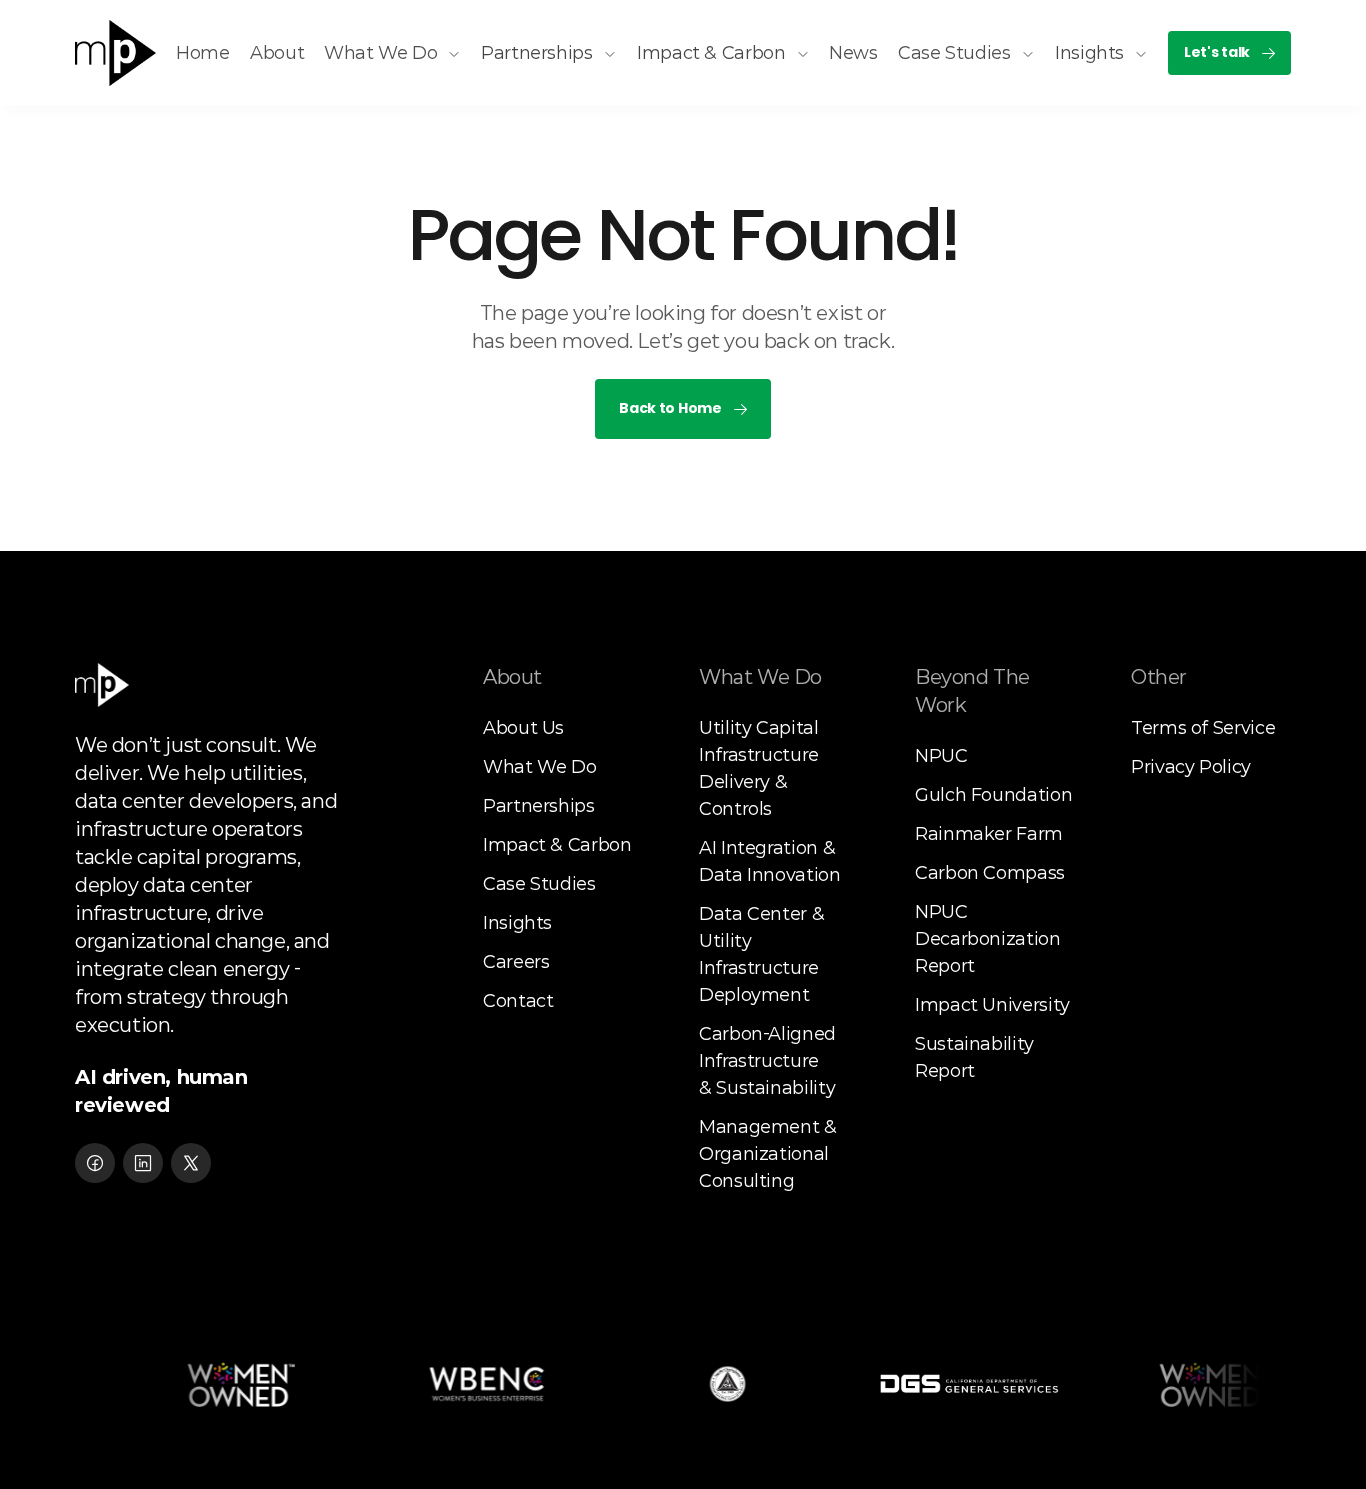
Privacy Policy (1191, 767)
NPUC (941, 756)
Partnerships (539, 806)
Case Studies (539, 884)
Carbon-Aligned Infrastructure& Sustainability (770, 1061)
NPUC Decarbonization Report (990, 939)
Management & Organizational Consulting (770, 1154)
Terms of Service (1203, 728)
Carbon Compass (990, 873)
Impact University (992, 1005)
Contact (518, 1001)
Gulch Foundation (993, 795)
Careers (516, 962)
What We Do (539, 767)
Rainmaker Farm (989, 834)
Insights (517, 923)
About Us (523, 728)
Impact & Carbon (557, 845)
